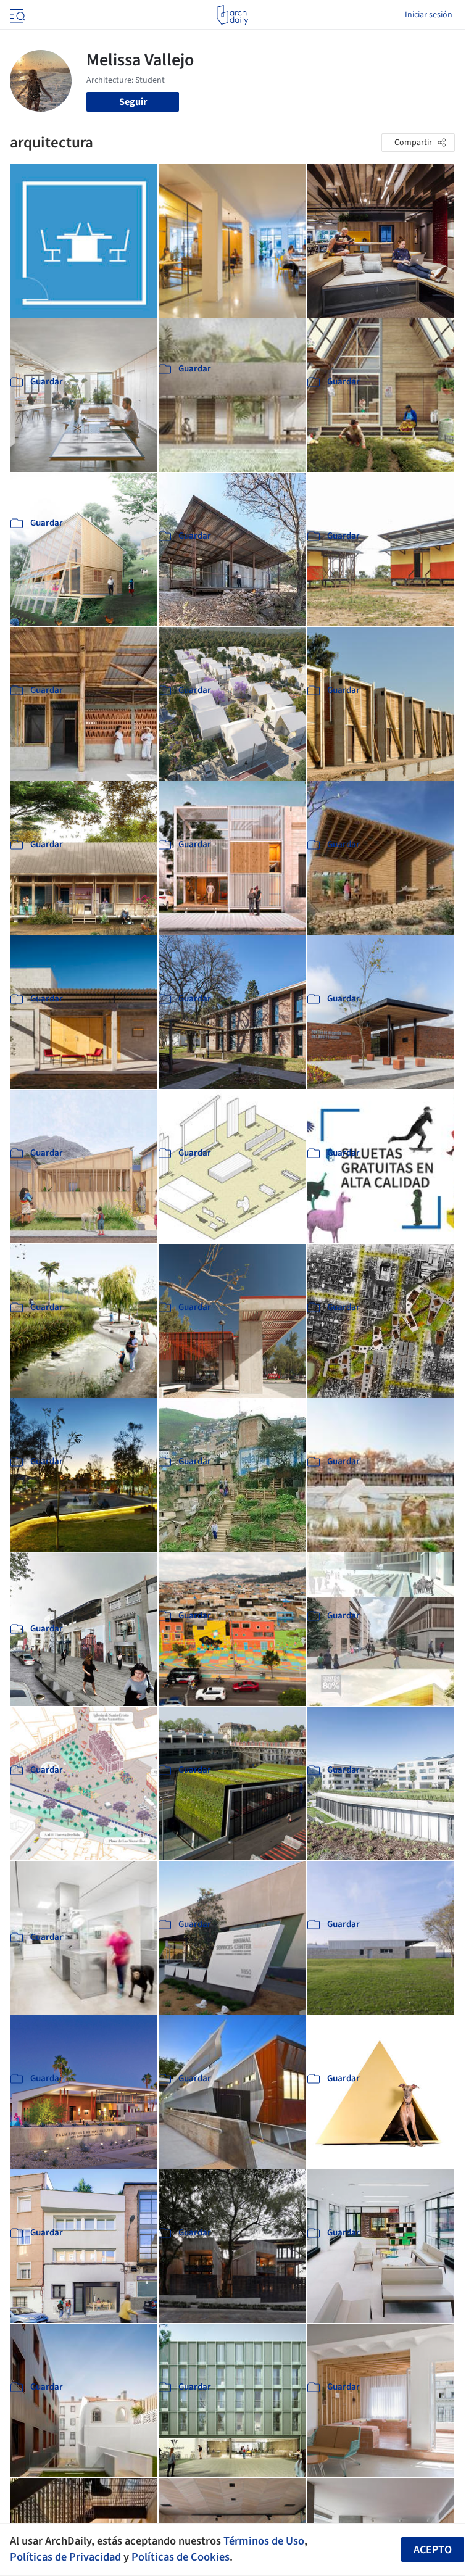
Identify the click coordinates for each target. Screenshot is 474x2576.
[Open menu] (16, 15)
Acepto (433, 2550)
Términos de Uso (264, 2541)
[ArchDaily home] (232, 15)
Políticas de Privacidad (65, 2557)
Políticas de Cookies (181, 2557)
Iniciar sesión (429, 15)
